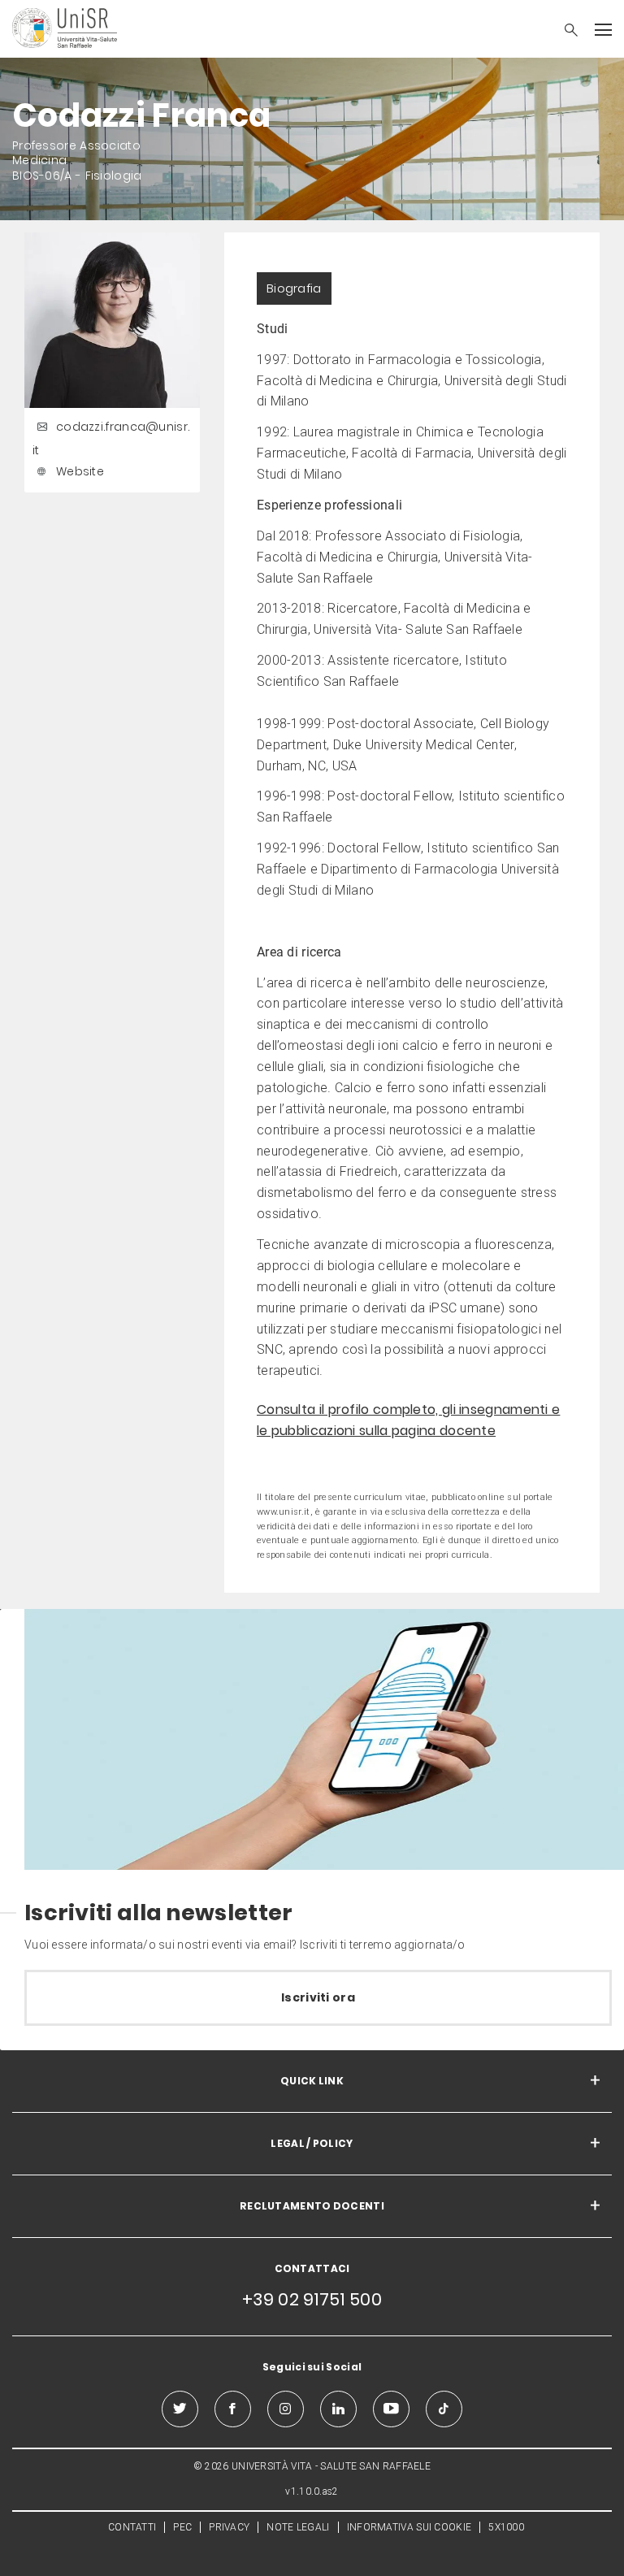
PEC (182, 2527)
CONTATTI (132, 2527)
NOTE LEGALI (298, 2527)
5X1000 (506, 2527)
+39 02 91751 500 (312, 2299)
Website (80, 471)
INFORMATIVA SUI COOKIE (409, 2527)
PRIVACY (229, 2527)
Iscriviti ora (318, 1997)
